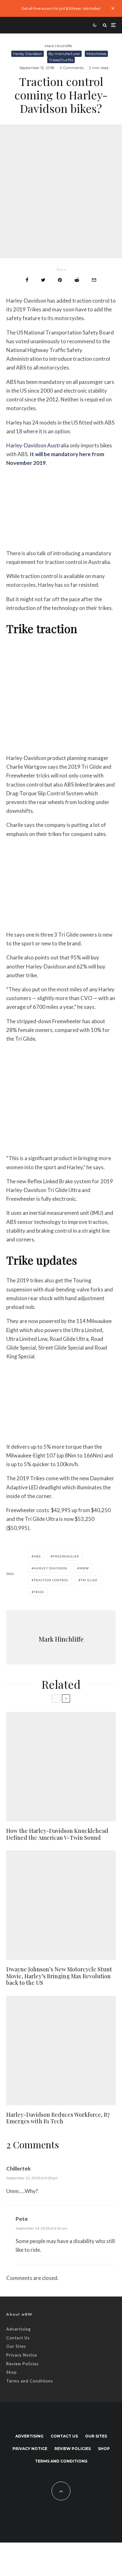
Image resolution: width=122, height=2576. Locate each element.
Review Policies (23, 2364)
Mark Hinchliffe (58, 46)
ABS (37, 1556)
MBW (84, 1568)
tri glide (89, 1580)
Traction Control (51, 1580)
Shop (12, 2372)
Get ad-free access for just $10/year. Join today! (61, 8)
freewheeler (66, 1556)
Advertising (18, 2329)
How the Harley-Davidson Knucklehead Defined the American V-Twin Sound (57, 1834)
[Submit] (77, 280)
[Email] (94, 280)
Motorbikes (96, 54)
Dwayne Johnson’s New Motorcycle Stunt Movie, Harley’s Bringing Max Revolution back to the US (59, 1976)
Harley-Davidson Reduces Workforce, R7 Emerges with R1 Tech (58, 2118)
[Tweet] (43, 280)
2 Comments (72, 68)
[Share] (27, 280)
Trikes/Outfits (61, 60)
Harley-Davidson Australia (38, 445)
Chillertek (18, 2168)
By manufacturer (64, 54)
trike (39, 1592)
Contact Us (18, 2338)
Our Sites (16, 2346)
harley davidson (51, 1568)
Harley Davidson (28, 54)
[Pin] (60, 280)
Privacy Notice (22, 2355)
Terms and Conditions (30, 2381)
